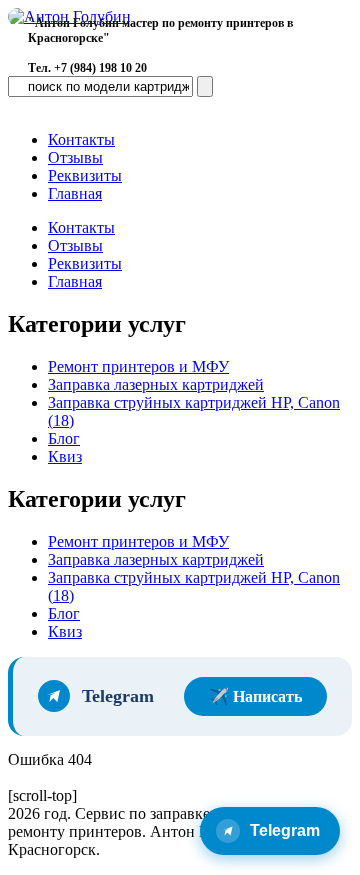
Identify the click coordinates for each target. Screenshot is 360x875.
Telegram (285, 830)
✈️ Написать (255, 696)
